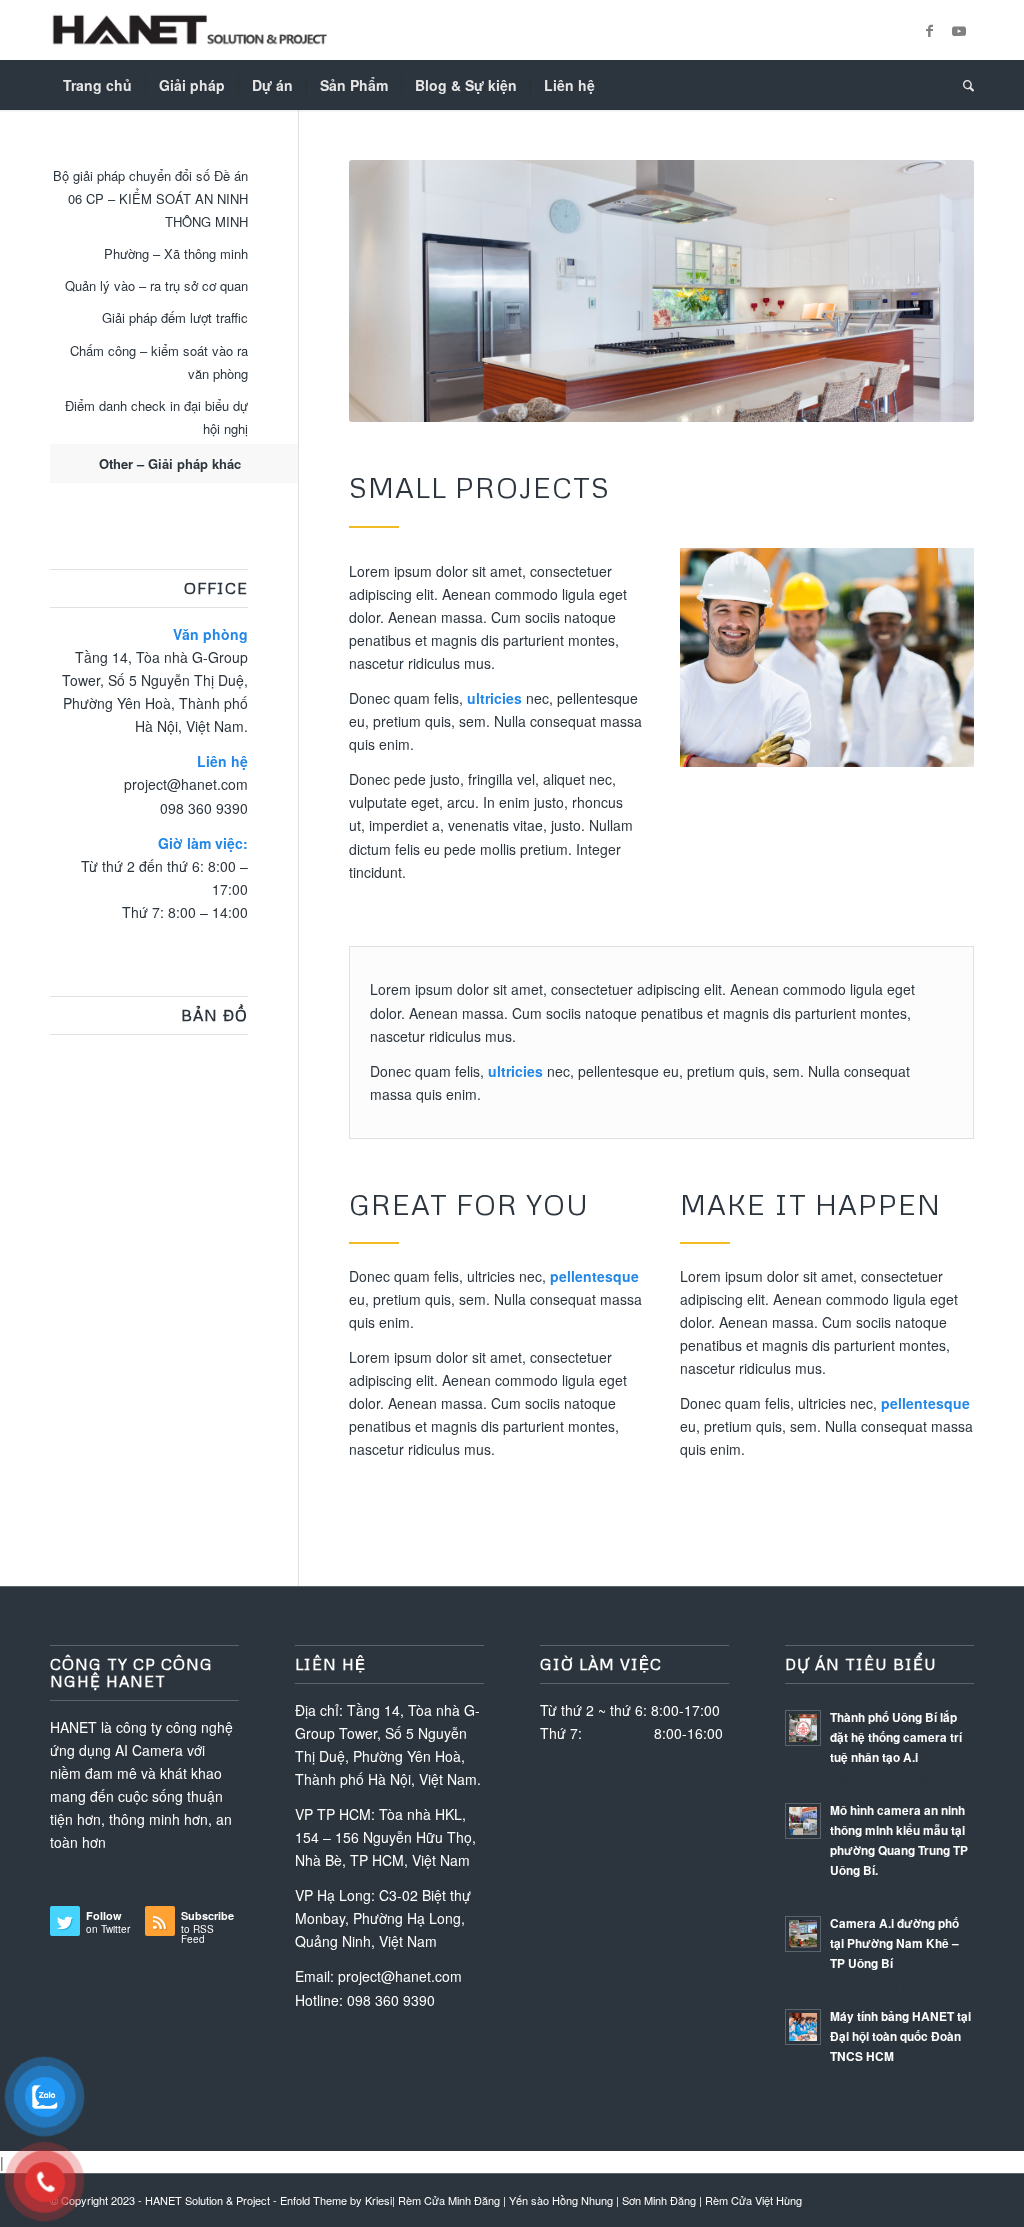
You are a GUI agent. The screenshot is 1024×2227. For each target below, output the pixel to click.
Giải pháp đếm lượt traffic (175, 317)
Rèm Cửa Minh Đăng (449, 2200)
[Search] (962, 85)
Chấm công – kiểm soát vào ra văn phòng (159, 362)
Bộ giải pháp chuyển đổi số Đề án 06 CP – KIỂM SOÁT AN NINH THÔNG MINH (150, 198)
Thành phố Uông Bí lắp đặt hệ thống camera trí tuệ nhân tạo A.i (896, 1737)
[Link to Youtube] (959, 30)
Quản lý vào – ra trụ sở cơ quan (156, 285)
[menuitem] (97, 85)
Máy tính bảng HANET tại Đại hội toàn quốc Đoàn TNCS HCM (900, 2036)
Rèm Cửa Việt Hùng (753, 2200)
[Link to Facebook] (929, 30)
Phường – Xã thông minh (176, 253)
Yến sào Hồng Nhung (561, 2200)
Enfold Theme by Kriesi (336, 2200)
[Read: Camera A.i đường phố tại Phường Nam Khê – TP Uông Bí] (803, 1934)
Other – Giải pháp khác (170, 463)
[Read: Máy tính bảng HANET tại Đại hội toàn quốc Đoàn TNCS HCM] (803, 2027)
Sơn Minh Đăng (659, 2200)
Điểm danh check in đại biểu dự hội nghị (156, 417)
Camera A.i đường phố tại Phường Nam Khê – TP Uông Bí (894, 1943)
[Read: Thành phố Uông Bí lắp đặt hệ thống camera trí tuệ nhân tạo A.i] (803, 1728)
